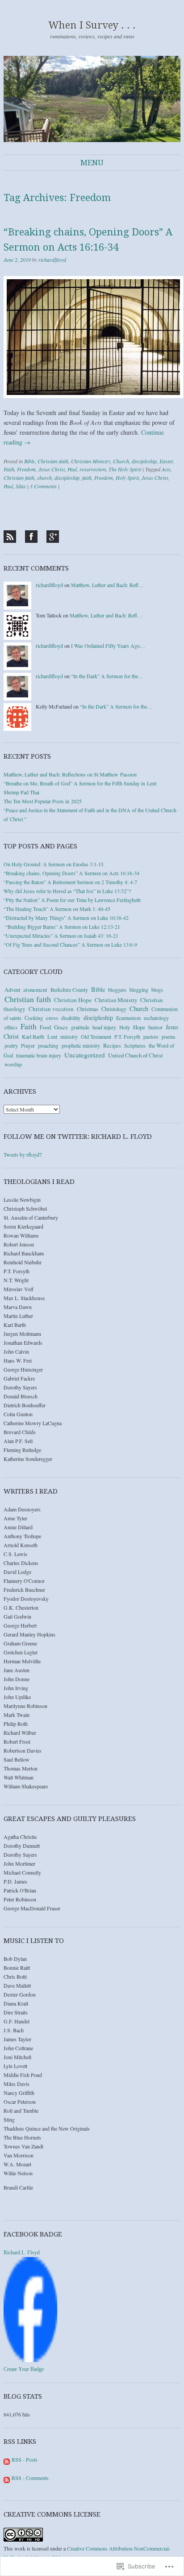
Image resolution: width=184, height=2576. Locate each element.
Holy (125, 1027)
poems (169, 1036)
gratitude (80, 1027)
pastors (151, 1036)
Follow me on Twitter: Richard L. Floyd (78, 1137)
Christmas (88, 1009)
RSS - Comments (30, 2478)
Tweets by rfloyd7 (23, 1154)
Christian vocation (51, 1009)
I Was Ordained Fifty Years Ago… (108, 646)
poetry (11, 1045)
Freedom (26, 469)
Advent (12, 990)
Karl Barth (33, 1036)
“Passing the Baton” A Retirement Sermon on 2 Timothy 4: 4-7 (70, 882)
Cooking (34, 1018)
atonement (35, 990)
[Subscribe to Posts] (7, 2459)
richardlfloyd (52, 260)
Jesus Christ (52, 469)
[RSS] (10, 537)
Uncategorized (85, 1055)
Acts (166, 469)
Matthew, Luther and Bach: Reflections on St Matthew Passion (70, 774)
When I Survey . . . (92, 25)
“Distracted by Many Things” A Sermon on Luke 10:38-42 (66, 918)
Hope (139, 1027)
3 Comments (43, 486)
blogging (139, 990)
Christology (114, 1009)
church (44, 478)
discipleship (144, 461)
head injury (104, 1027)
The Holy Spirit (125, 469)
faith (87, 478)
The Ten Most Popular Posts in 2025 (43, 801)
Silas (21, 486)
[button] (93, 337)
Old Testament (96, 1036)
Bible (29, 461)
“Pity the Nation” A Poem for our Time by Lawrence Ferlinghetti (72, 900)
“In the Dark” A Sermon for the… (107, 676)
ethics (11, 1027)
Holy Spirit (127, 478)
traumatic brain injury (39, 1055)
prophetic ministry (81, 1045)
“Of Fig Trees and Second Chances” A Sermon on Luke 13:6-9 (70, 944)
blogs (157, 990)
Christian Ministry (91, 461)
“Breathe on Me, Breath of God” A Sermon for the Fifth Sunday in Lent (80, 783)
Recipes (112, 1046)
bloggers (117, 990)
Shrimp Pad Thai (21, 792)
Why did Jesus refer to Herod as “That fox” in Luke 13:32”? (67, 891)
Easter (166, 461)
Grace (61, 1027)
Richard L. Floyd (22, 2253)
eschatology (156, 1018)
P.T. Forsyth (127, 1036)
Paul (72, 469)
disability (71, 1018)
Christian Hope (73, 1000)
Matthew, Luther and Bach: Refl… (107, 585)
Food (45, 1027)
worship (13, 1064)
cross (52, 1018)
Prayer (28, 1045)
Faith (9, 469)
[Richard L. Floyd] (30, 2360)
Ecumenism (128, 1018)
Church (121, 461)
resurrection (93, 469)
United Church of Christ (136, 1055)
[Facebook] (31, 537)
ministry (69, 1036)
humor (155, 1027)
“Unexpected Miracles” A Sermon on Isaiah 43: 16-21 (61, 936)
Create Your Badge (24, 2369)
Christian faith (53, 461)
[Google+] (53, 537)
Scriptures (135, 1045)
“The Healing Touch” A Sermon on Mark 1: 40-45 (57, 909)
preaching (48, 1045)
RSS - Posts (25, 2459)
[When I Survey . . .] (92, 99)
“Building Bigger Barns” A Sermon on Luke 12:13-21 (62, 927)
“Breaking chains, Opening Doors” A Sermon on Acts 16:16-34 (71, 873)
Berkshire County (69, 990)
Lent (52, 1036)
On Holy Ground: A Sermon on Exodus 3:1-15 (54, 864)
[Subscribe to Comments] (7, 2478)
